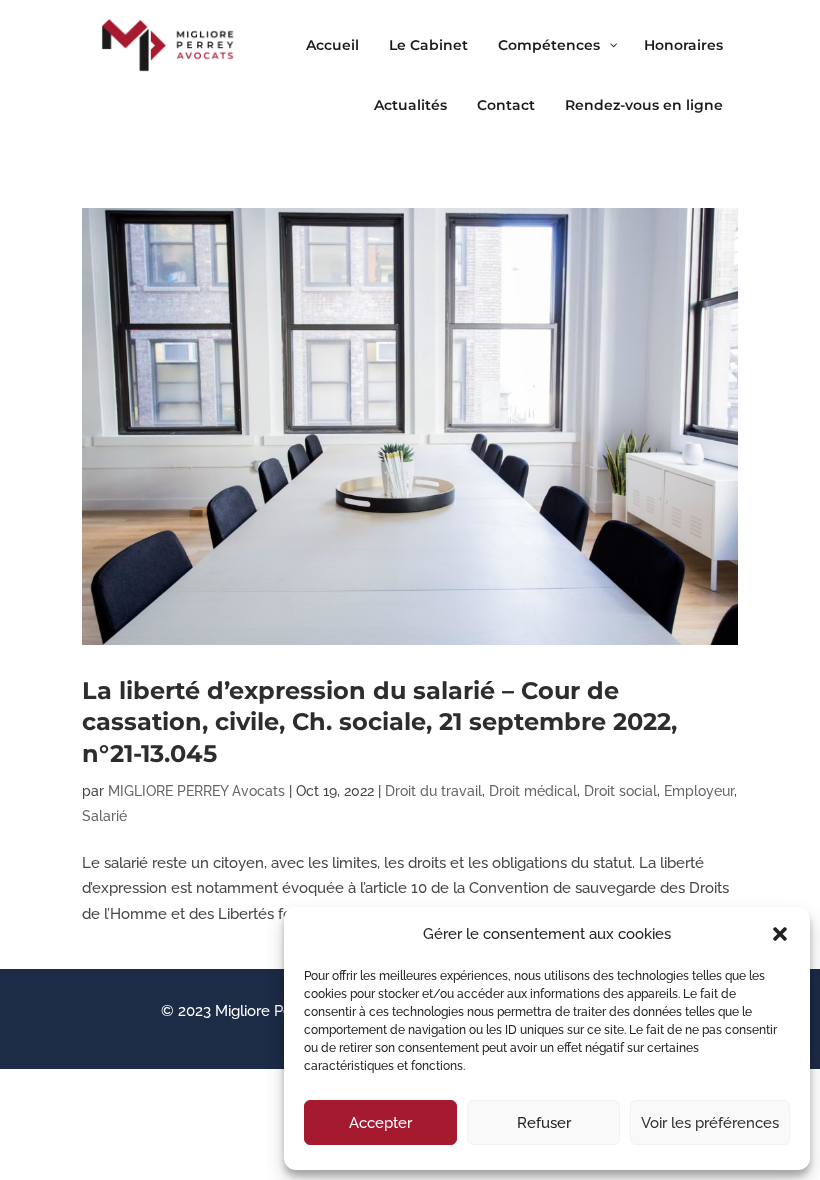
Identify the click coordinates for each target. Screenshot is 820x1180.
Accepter (380, 1123)
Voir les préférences (710, 1123)
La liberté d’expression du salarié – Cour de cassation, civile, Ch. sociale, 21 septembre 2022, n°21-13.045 (379, 721)
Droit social (620, 791)
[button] (780, 934)
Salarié (104, 816)
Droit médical (533, 791)
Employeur (699, 791)
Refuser (544, 1123)
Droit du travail (433, 791)
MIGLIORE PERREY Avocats (196, 791)
